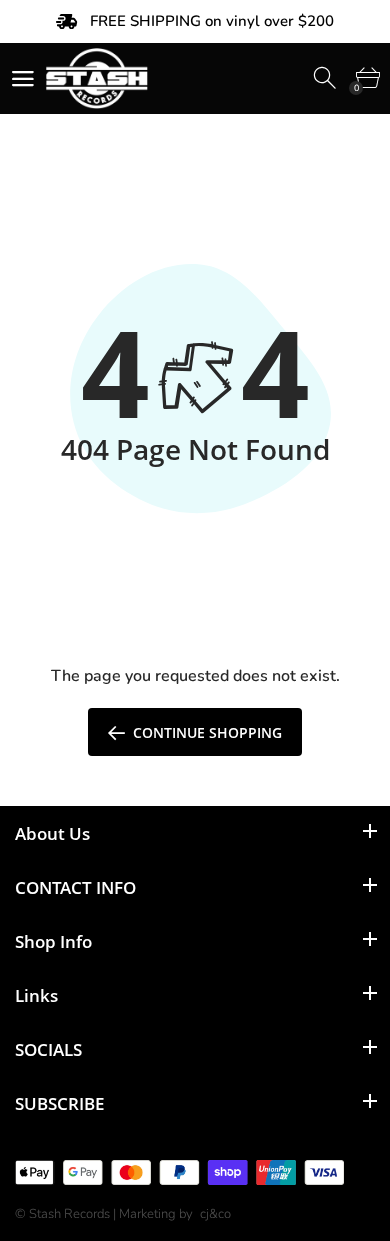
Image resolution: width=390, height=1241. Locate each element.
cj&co (215, 1214)
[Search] (326, 78)
